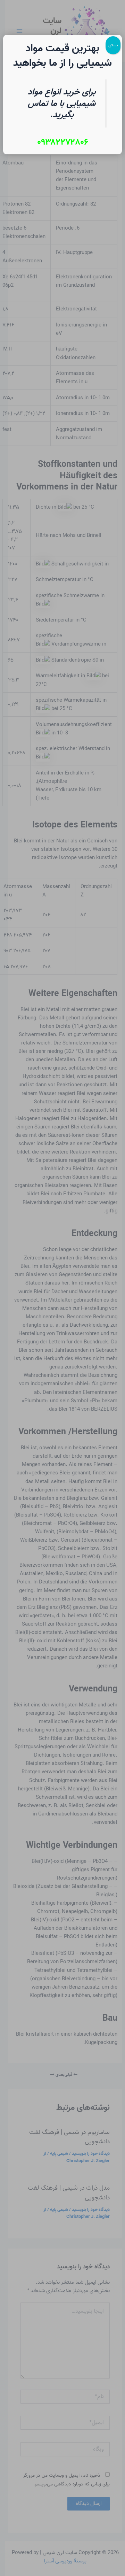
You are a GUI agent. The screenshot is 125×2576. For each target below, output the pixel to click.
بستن (113, 45)
